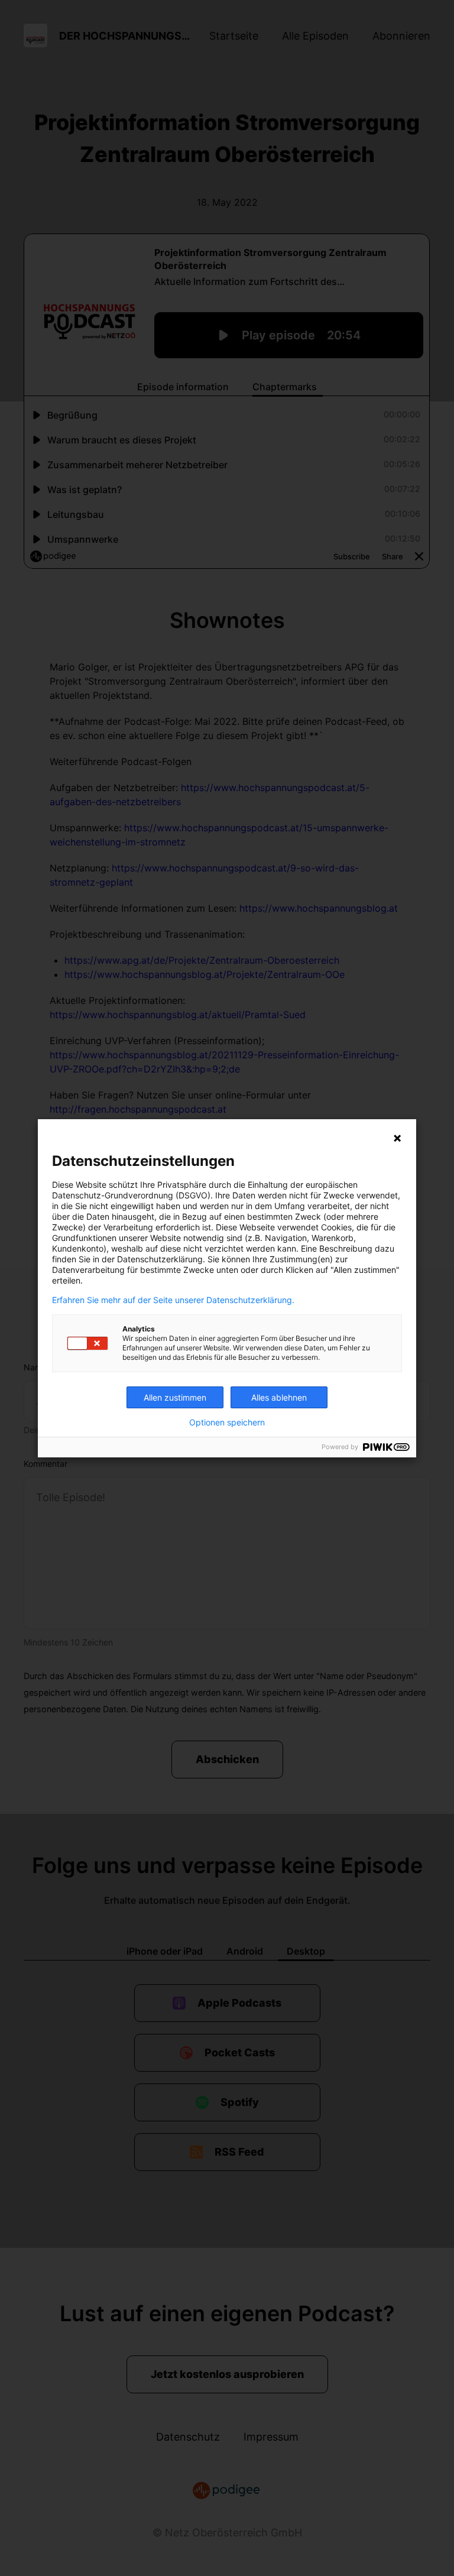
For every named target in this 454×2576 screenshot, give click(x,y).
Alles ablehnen (279, 1397)
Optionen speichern (227, 1423)
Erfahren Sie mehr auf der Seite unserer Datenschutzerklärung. (173, 1300)
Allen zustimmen (175, 1397)
